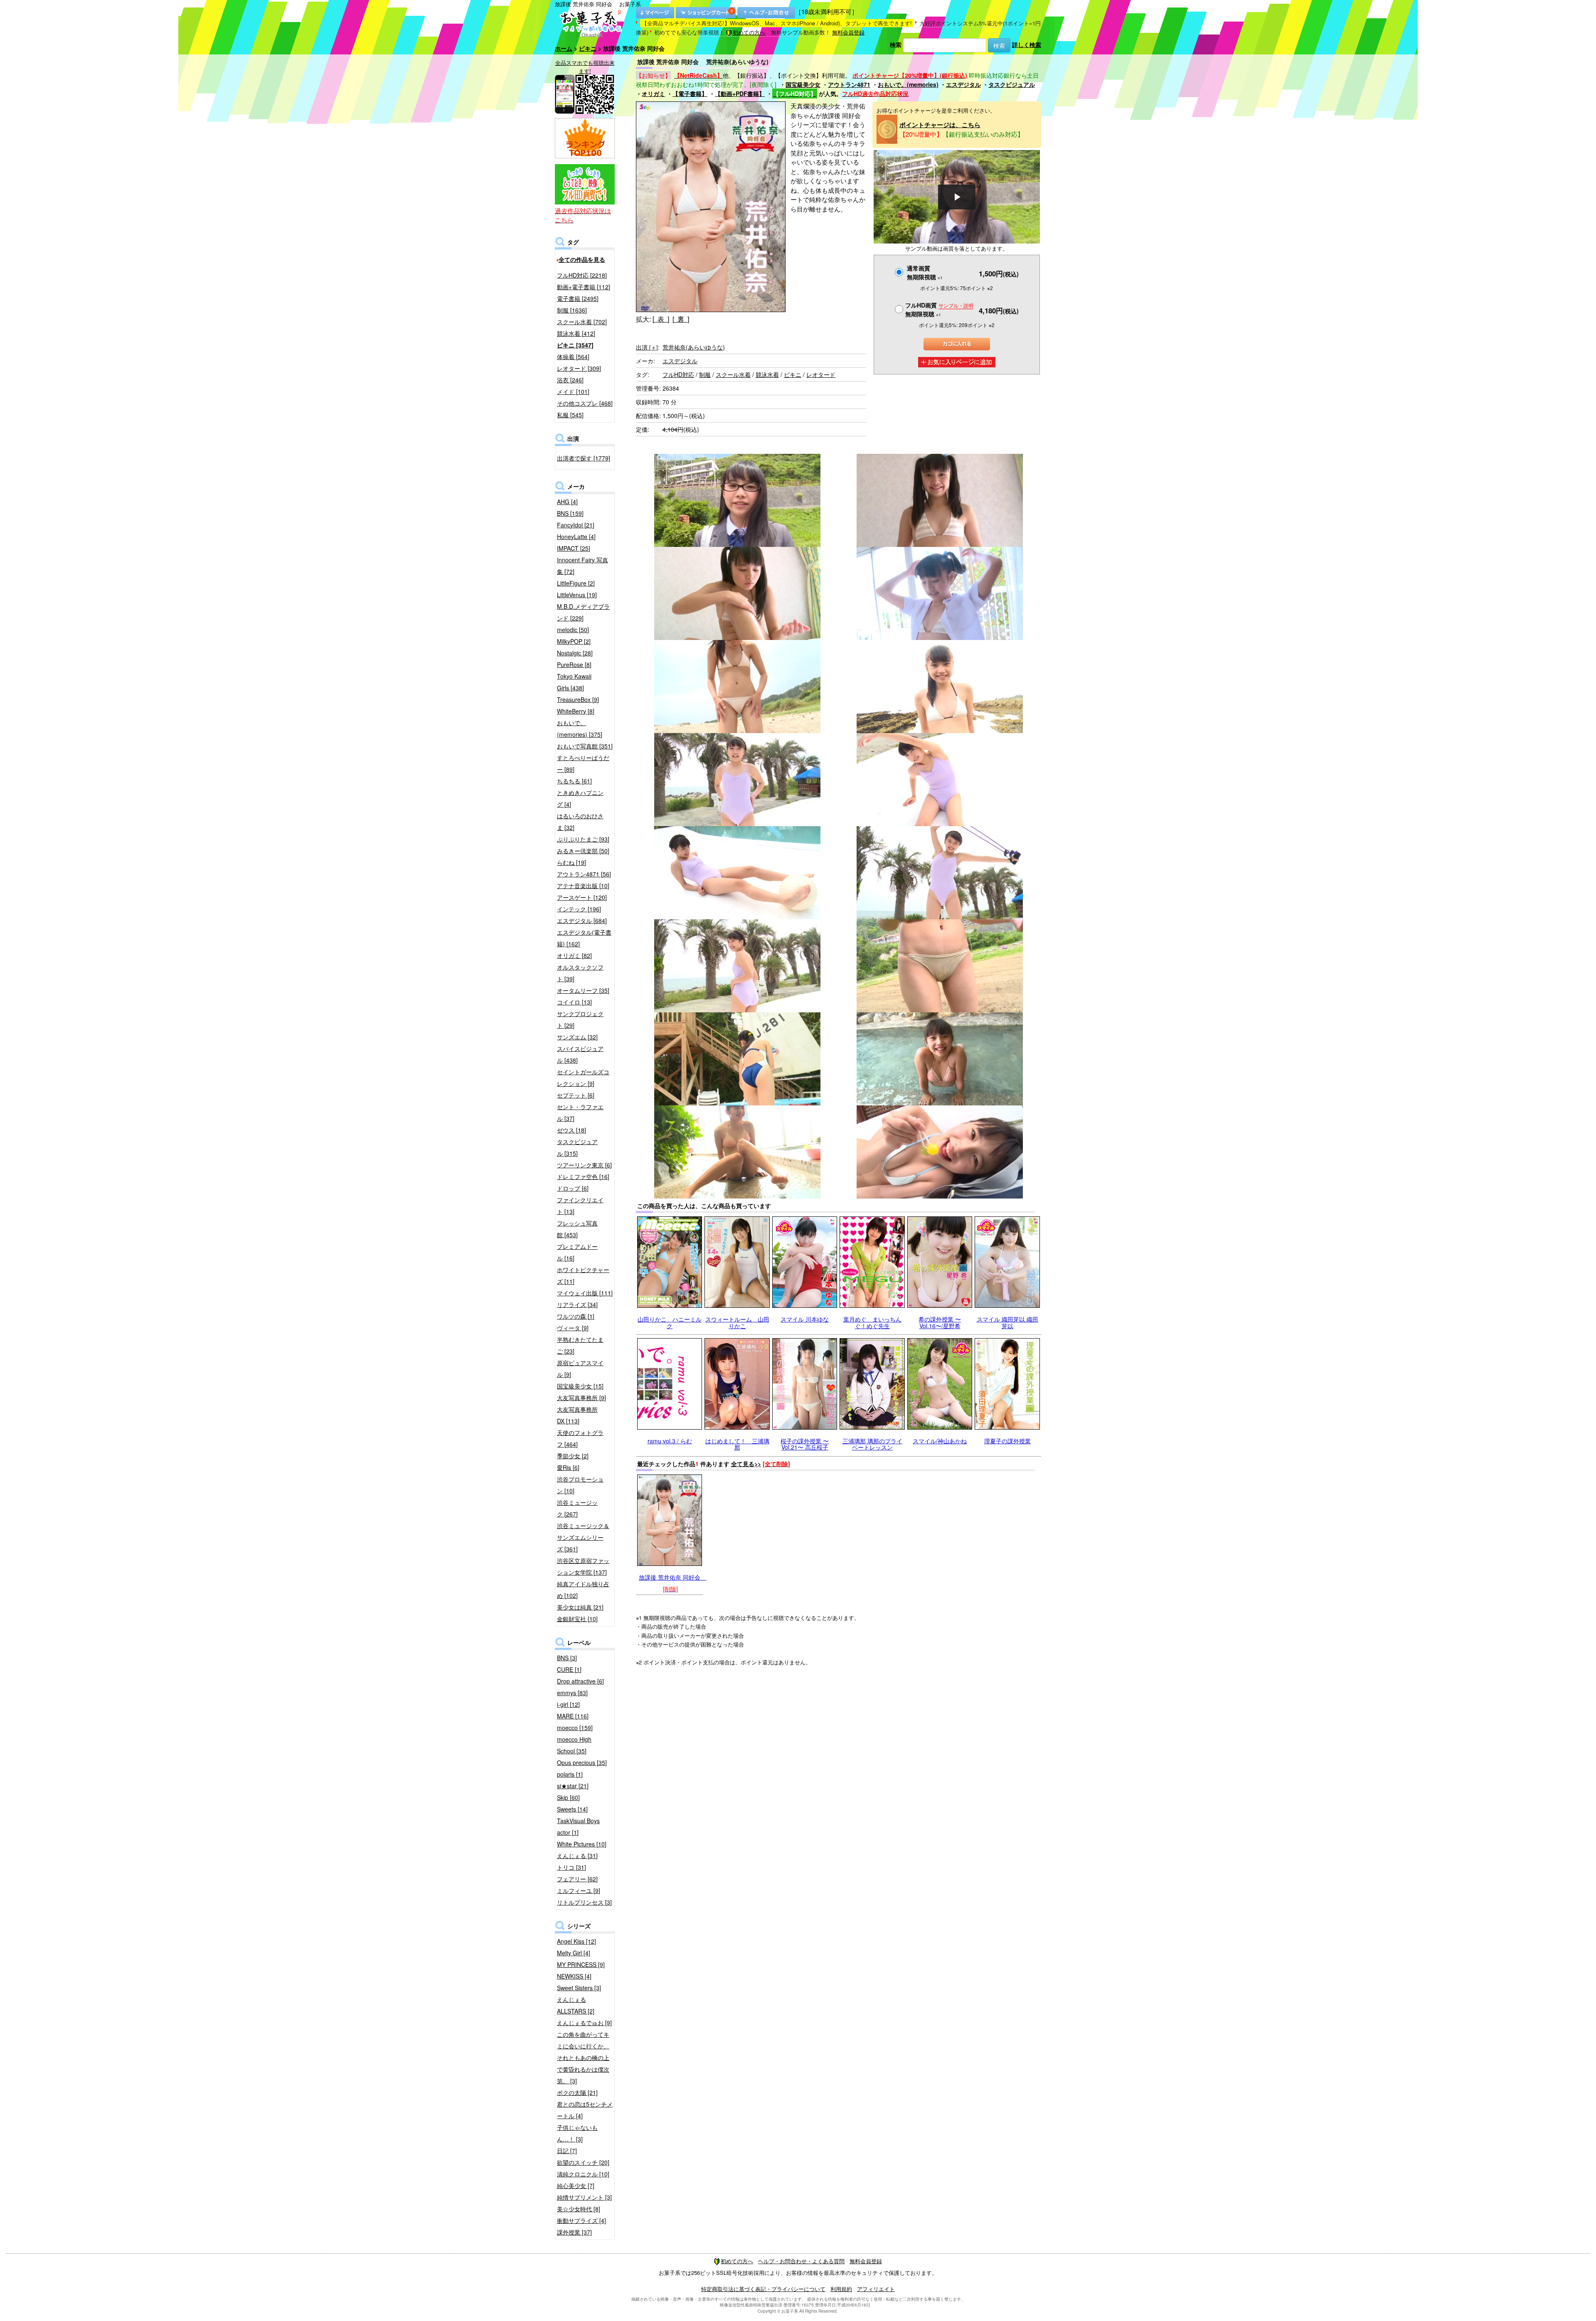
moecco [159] (575, 1728)
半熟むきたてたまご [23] (580, 1345)
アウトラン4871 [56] (584, 874)
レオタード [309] (579, 368)
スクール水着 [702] (582, 322)
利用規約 (841, 2289)
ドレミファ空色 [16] (583, 1176)
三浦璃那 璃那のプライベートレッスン (872, 1444)
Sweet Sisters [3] (579, 1988)
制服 (705, 374)
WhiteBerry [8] (576, 711)
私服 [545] (570, 415)
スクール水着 (733, 374)
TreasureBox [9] (578, 699)
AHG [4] (567, 502)
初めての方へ (749, 32)
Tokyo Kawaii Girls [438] (574, 682)
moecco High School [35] (574, 1745)
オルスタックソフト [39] (580, 973)
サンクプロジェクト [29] (580, 1019)
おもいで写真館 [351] (585, 746)
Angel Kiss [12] (576, 1941)
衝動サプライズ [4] (581, 2220)
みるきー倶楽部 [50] (583, 851)
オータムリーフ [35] (583, 990)
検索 (896, 44)
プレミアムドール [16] (577, 1252)
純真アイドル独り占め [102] (583, 1590)
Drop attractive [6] (580, 1681)
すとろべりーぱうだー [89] (583, 763)
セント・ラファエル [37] (580, 1113)
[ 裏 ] (681, 319)
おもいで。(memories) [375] (580, 729)
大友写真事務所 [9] (581, 1398)
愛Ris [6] (568, 1467)
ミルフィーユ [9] (579, 1890)
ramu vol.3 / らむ (670, 1441)
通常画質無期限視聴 (925, 272)
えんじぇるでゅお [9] (584, 2023)
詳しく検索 (1027, 44)
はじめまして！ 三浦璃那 (737, 1444)
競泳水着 (767, 374)
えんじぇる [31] (577, 1856)
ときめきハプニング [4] (580, 798)
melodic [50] (573, 630)
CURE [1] (569, 1669)
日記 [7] (567, 2151)
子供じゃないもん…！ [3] (577, 2133)
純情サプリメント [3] (584, 2197)
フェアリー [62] (577, 1879)
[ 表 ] (661, 319)
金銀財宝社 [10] (577, 1619)
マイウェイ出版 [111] (585, 1293)
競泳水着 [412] (576, 333)
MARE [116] (573, 1716)
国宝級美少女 (803, 84)
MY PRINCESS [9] (581, 1964)
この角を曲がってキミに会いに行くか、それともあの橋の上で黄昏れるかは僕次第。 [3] (583, 2058)
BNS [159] (570, 513)
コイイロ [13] (574, 1002)
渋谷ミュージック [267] (577, 1508)
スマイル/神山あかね (940, 1441)
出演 (647, 347)
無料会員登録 (848, 32)
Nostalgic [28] (575, 653)
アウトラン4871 (849, 84)
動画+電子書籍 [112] (584, 287)
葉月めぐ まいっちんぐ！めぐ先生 (872, 1322)
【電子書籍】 (690, 94)
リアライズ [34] (577, 1304)
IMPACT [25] (574, 548)
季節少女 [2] (573, 1456)
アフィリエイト (876, 2289)
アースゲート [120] (582, 897)
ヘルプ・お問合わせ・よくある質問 (801, 2261)
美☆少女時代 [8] (579, 2209)
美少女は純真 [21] (580, 1607)
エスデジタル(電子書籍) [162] (584, 938)
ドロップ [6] (573, 1188)
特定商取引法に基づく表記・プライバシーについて (763, 2289)
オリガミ (653, 94)
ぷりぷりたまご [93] (583, 839)
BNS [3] (567, 1658)
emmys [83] (572, 1693)
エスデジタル (963, 84)
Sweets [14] (572, 1809)
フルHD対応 (678, 374)
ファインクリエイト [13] (580, 1206)
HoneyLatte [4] (576, 537)
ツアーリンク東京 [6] (584, 1165)
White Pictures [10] (582, 1844)
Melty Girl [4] (574, 1953)
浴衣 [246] (570, 380)
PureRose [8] (574, 665)
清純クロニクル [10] (583, 2174)
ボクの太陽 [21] (577, 2092)
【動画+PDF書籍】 (740, 94)
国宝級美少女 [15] (580, 1386)
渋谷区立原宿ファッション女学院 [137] (583, 1566)
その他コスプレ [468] (585, 403)
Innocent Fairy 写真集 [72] (582, 566)
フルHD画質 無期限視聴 (939, 309)
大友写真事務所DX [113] (577, 1415)
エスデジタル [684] (582, 921)
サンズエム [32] (577, 1037)
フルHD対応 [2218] (582, 275)
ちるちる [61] (574, 781)
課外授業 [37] (574, 2232)
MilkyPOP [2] (574, 641)
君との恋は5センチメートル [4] (585, 2110)
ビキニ (588, 48)
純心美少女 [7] (576, 2186)
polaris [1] (570, 1774)
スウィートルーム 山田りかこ (737, 1322)
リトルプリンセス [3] (584, 1902)
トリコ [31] (571, 1867)
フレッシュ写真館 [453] (577, 1229)
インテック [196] (579, 909)
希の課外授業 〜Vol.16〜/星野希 (940, 1322)
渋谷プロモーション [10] (580, 1485)
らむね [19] (571, 862)
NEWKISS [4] (574, 1976)
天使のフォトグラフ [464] (580, 1438)
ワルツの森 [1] (576, 1316)
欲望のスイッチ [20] (583, 2162)
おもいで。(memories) (908, 84)
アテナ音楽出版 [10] (583, 886)
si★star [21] (573, 1786)
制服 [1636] (572, 310)
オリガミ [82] (574, 955)
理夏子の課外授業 (1007, 1441)
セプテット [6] (576, 1095)
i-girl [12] (568, 1704)
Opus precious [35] (582, 1762)
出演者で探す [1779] (584, 458)
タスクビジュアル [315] (577, 1147)
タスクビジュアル (1012, 84)
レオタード (821, 374)
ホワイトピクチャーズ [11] (583, 1275)
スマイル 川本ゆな (805, 1319)
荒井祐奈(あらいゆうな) (694, 347)
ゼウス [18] (571, 1130)
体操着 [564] (573, 357)
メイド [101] (573, 391)
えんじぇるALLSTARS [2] (576, 2005)
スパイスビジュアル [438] (580, 1054)
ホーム (564, 48)
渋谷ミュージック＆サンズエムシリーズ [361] (583, 1537)
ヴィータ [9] (573, 1328)
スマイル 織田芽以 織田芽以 (1007, 1322)
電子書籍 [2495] (578, 298)
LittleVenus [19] (577, 595)
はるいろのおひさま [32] (580, 822)
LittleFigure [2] (576, 583)
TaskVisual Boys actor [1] (578, 1826)
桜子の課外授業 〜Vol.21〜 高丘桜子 (805, 1444)
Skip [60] (568, 1797)
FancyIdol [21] (576, 525)
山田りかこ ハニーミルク (670, 1322)
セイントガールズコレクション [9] (583, 1078)
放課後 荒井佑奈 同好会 (672, 1577)
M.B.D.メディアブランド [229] (583, 612)
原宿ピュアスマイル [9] (580, 1368)
